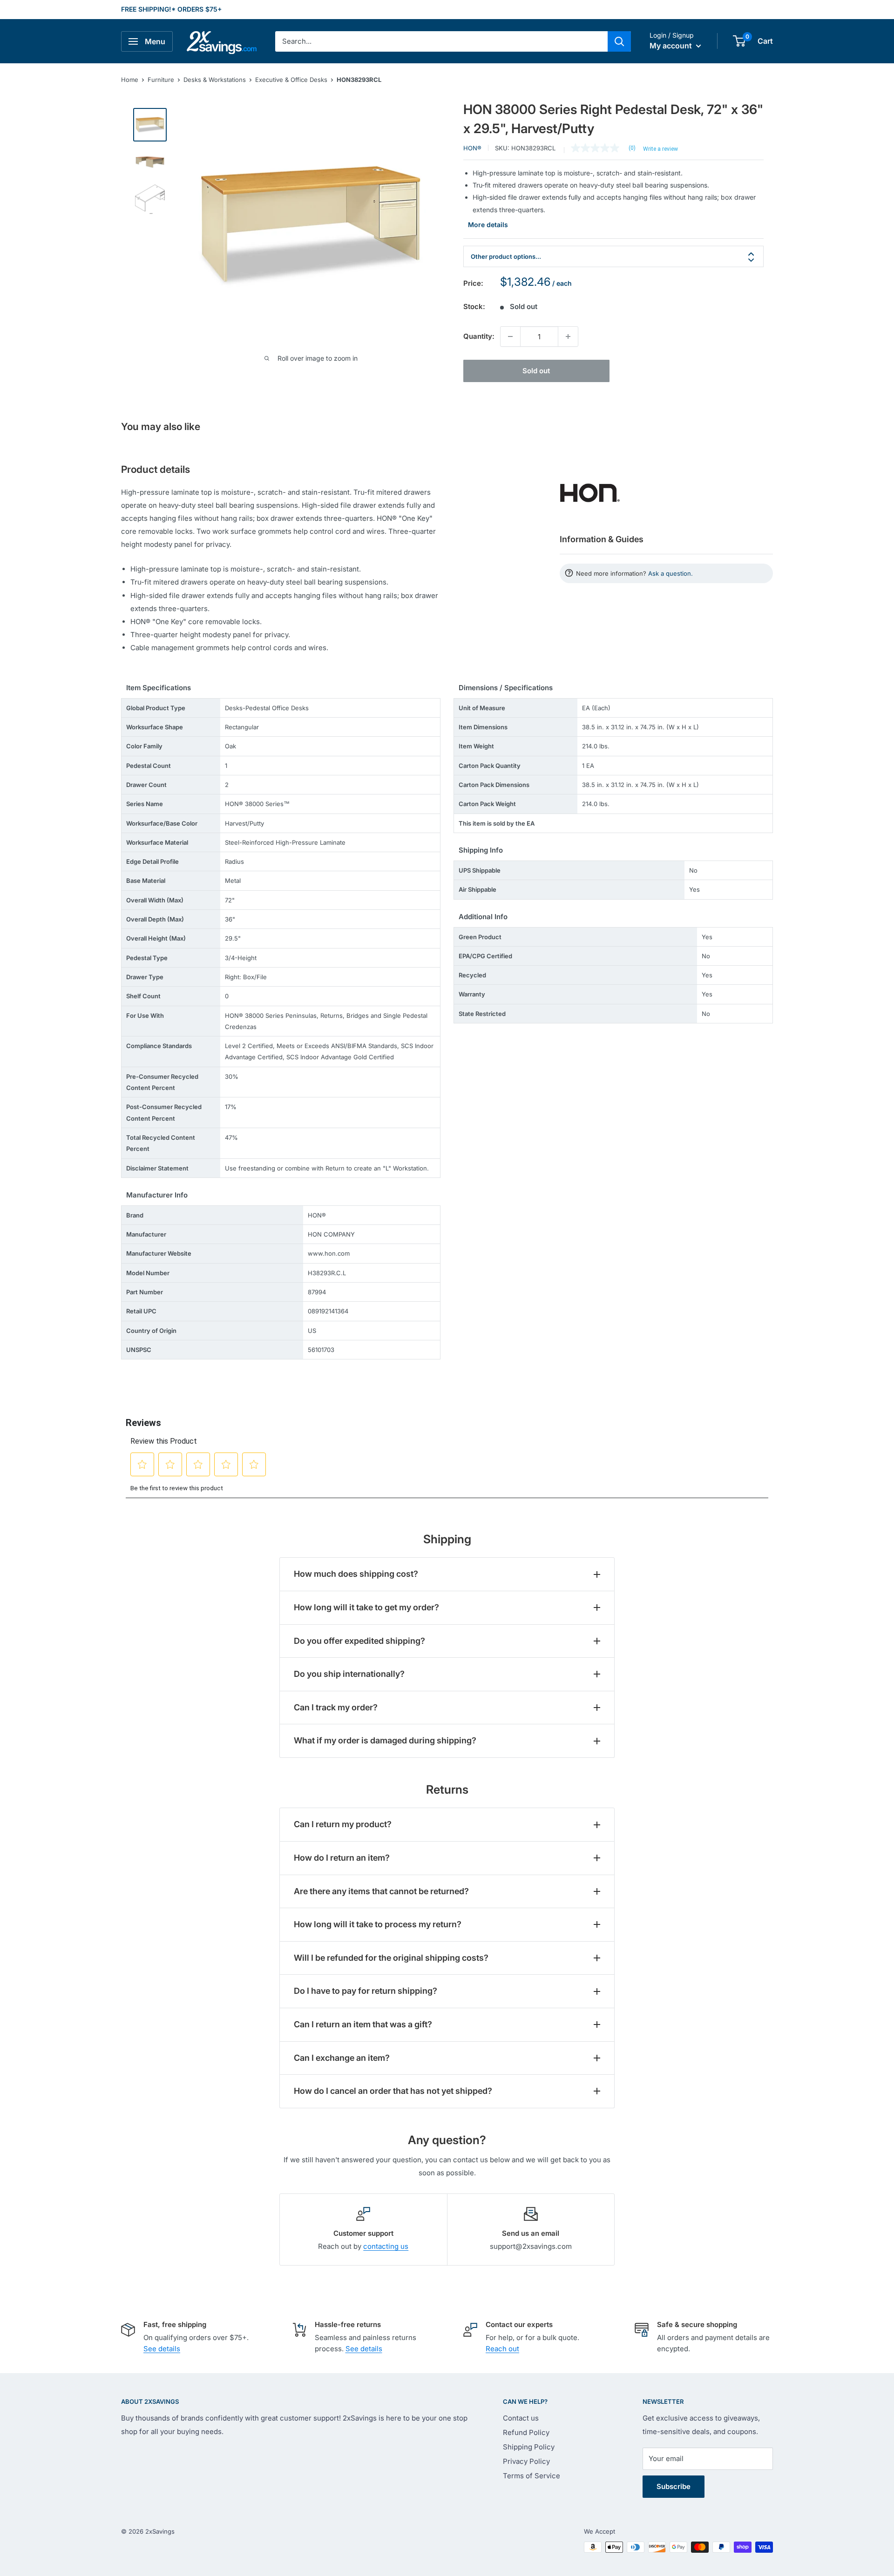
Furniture (161, 80)
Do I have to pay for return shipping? (366, 1991)
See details (162, 2349)
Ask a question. (670, 573)
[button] (739, 41)
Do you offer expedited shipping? (359, 1641)
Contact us (521, 2418)
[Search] (619, 41)
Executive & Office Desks (291, 80)
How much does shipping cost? (356, 1574)
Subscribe (674, 2486)
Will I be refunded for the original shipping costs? (391, 1958)
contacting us (386, 2246)
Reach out (502, 2349)
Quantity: (479, 336)
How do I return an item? (342, 1858)
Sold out (536, 371)
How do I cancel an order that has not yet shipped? (393, 2091)
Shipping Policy (529, 2447)
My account (672, 46)
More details (488, 225)
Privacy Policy (526, 2461)
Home (130, 80)
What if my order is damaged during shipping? (385, 1740)
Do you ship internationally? (349, 1674)
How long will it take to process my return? (378, 1924)
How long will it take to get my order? (366, 1607)
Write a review (660, 149)
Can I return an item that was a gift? (363, 2024)
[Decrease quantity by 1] (510, 336)
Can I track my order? (336, 1707)
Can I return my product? (343, 1824)
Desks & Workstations (215, 80)
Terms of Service (532, 2476)
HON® (472, 148)
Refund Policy (526, 2432)
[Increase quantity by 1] (568, 336)
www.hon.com (329, 1253)
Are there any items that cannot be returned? (381, 1891)
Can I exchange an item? (342, 2058)
